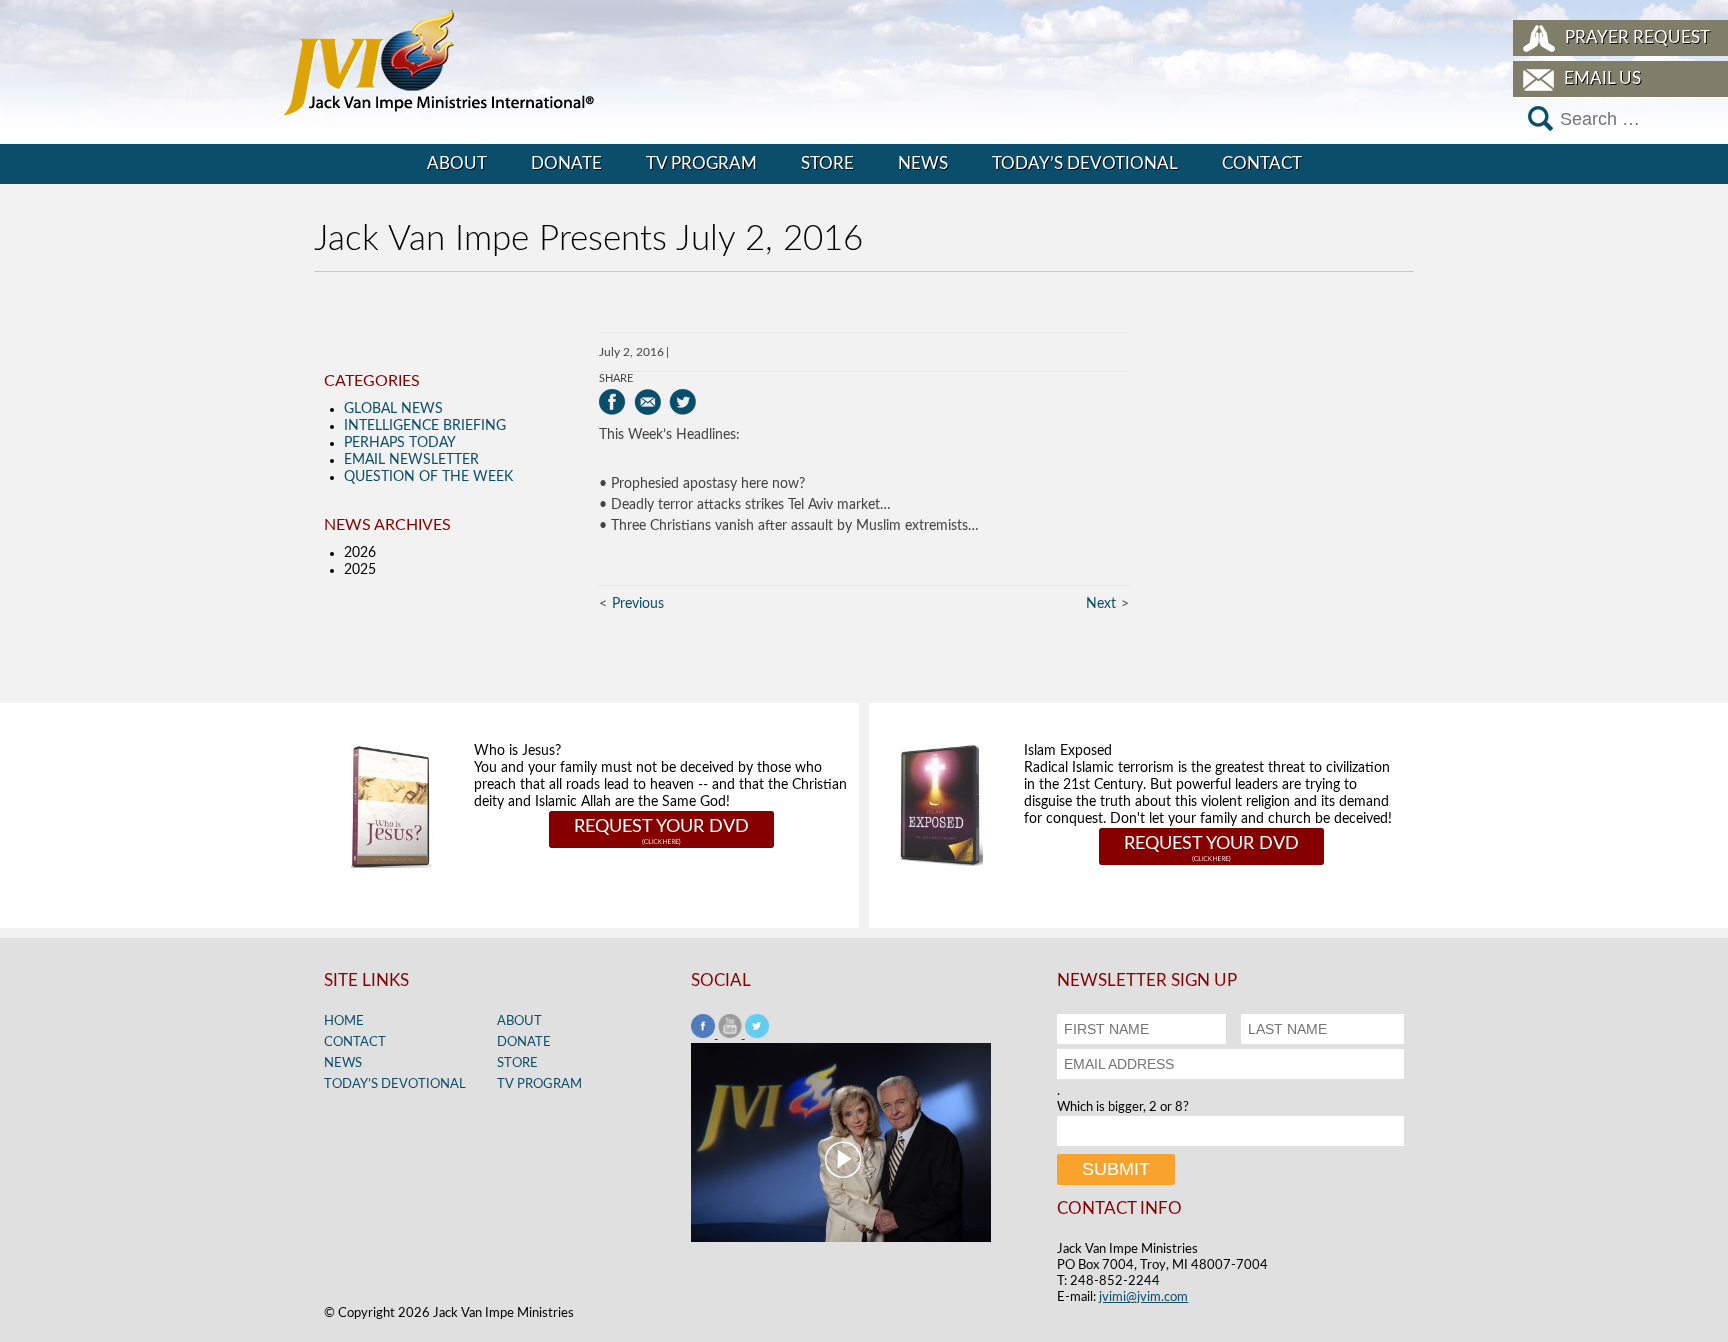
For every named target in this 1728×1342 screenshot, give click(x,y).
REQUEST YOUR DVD (661, 827)
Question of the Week (428, 477)
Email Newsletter (411, 460)
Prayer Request (1637, 37)
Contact (1262, 163)
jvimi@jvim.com (1143, 1297)
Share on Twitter (682, 402)
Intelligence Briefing (425, 426)
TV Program (701, 163)
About (457, 163)
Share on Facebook (612, 402)
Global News (393, 409)
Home (344, 1021)
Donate (566, 163)
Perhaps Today (400, 443)
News (923, 163)
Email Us (1602, 78)
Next (1101, 604)
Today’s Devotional (1085, 163)
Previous (638, 604)
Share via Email (647, 402)
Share (616, 378)
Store (827, 163)
